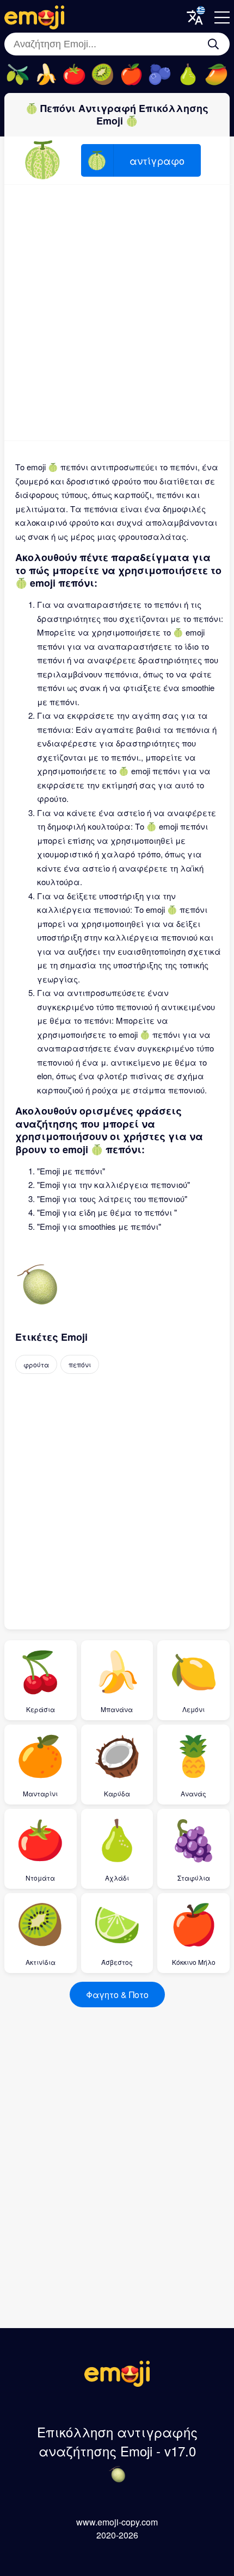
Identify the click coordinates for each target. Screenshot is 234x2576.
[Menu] (222, 17)
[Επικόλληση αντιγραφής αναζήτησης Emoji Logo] (117, 2383)
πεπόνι (80, 1364)
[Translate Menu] (195, 17)
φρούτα (36, 1364)
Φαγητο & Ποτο (117, 1995)
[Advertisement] (117, 313)
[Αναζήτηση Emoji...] (213, 44)
